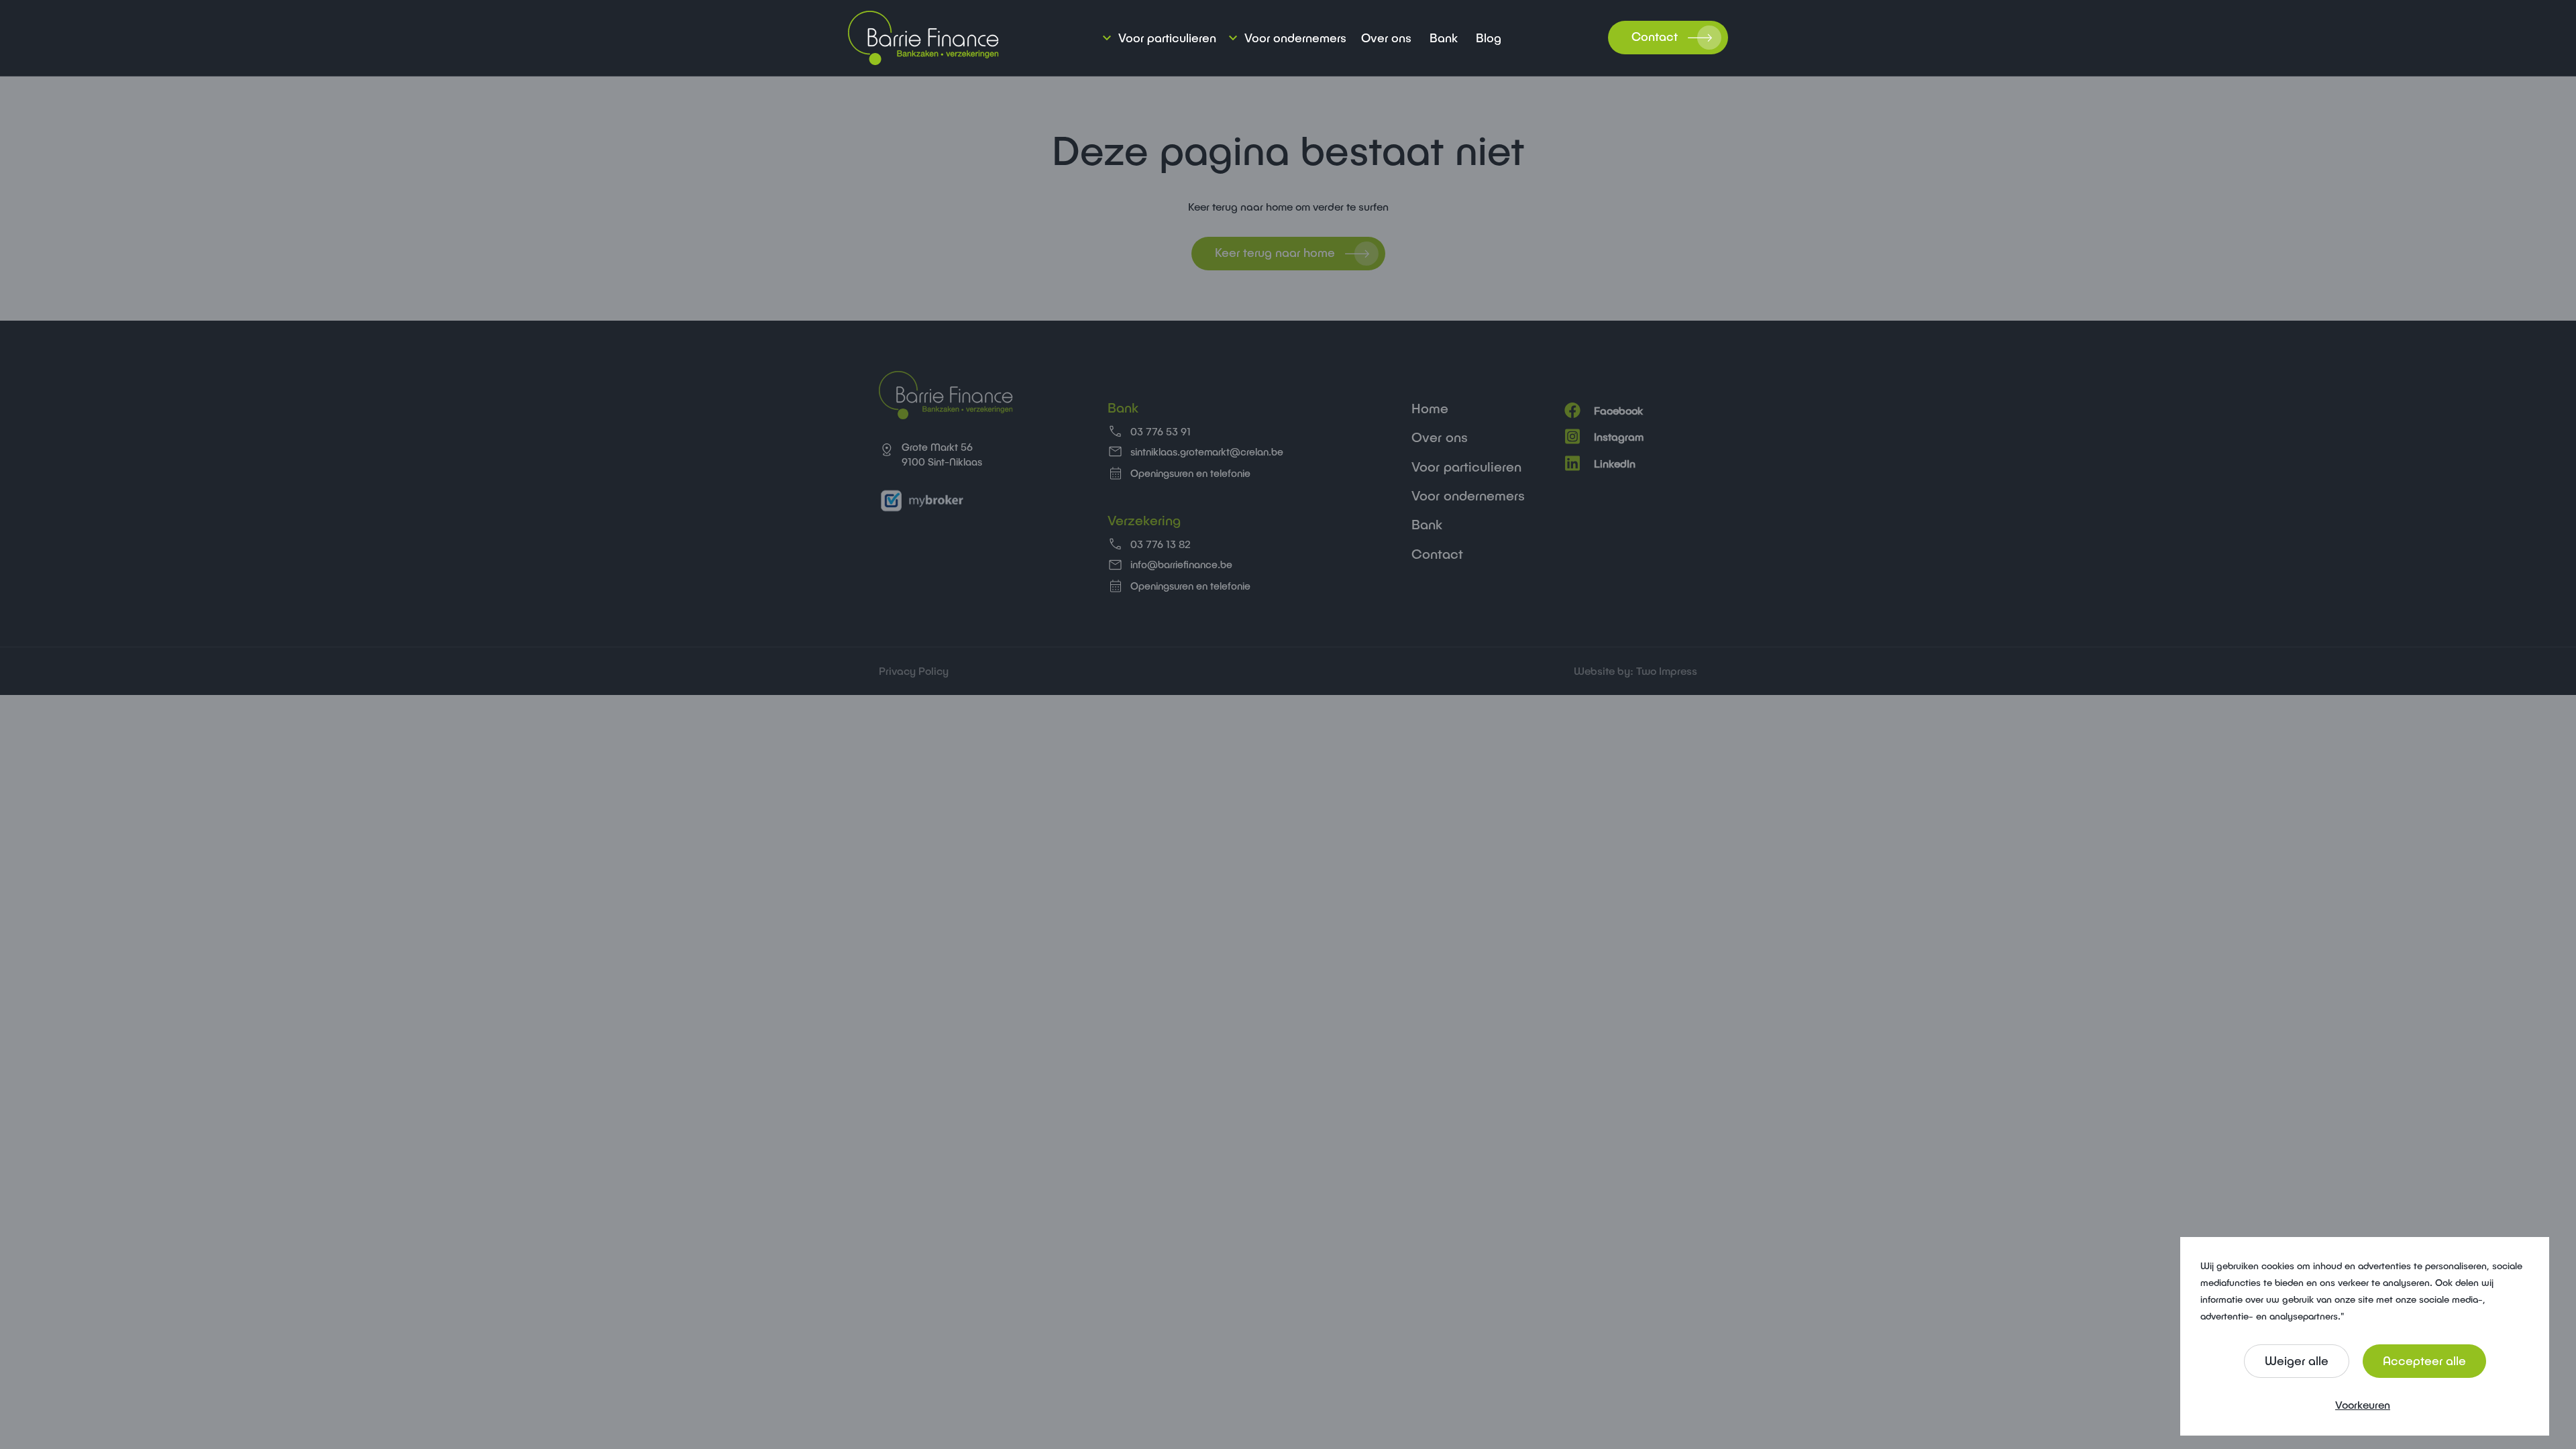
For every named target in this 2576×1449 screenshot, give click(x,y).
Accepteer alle (2424, 1360)
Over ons (1386, 38)
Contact (1655, 36)
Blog (1489, 38)
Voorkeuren (2363, 1404)
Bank (1444, 38)
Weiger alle (2297, 1360)
